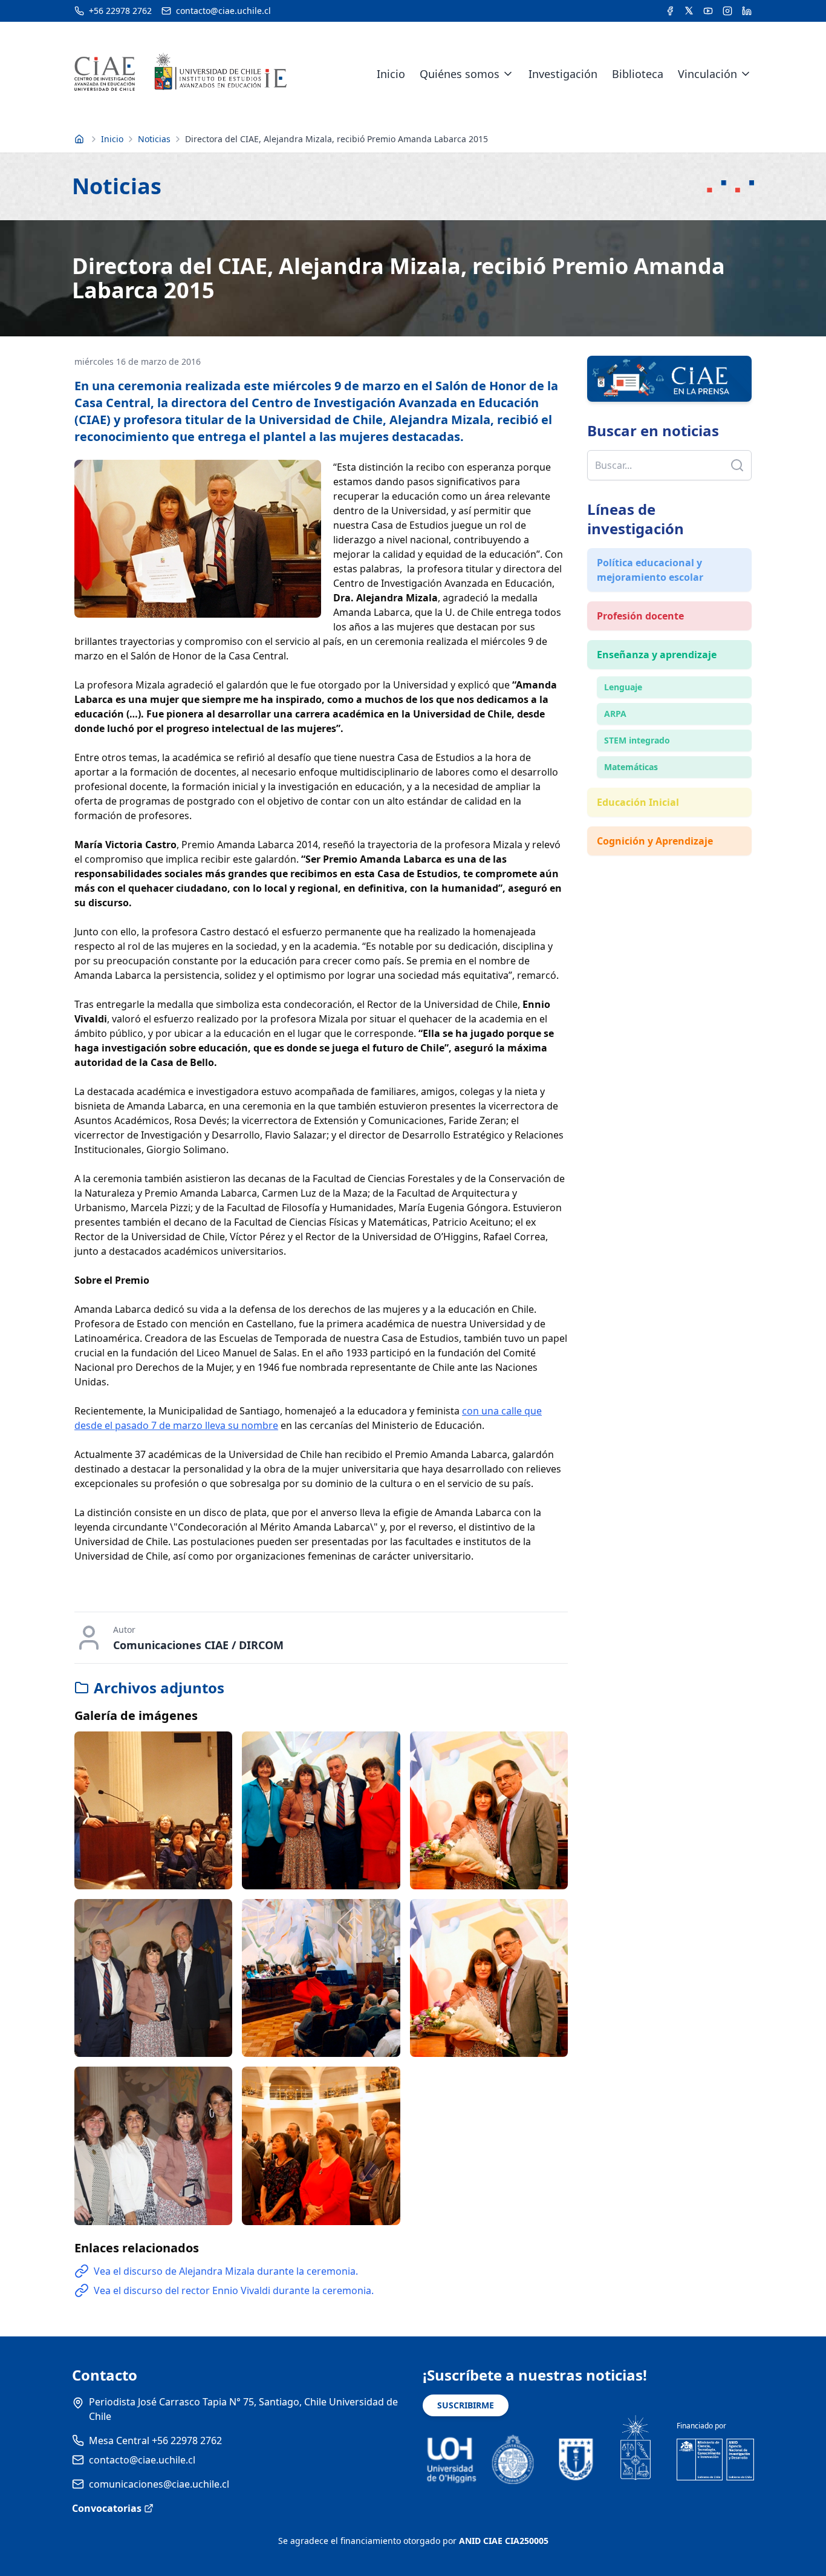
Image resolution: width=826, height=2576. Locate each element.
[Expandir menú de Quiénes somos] (508, 74)
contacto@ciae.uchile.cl (142, 2460)
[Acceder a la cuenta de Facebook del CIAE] (670, 11)
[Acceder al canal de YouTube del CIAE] (708, 11)
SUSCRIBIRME (466, 2405)
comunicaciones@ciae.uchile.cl (159, 2484)
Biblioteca (638, 74)
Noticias (154, 139)
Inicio (391, 74)
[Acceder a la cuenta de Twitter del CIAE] (689, 11)
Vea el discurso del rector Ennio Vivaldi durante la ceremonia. (234, 2290)
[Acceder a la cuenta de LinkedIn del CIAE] (747, 11)
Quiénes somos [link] (460, 74)
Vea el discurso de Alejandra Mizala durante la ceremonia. (226, 2271)
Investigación (563, 74)
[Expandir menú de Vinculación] (746, 74)
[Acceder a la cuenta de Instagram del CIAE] (727, 11)
